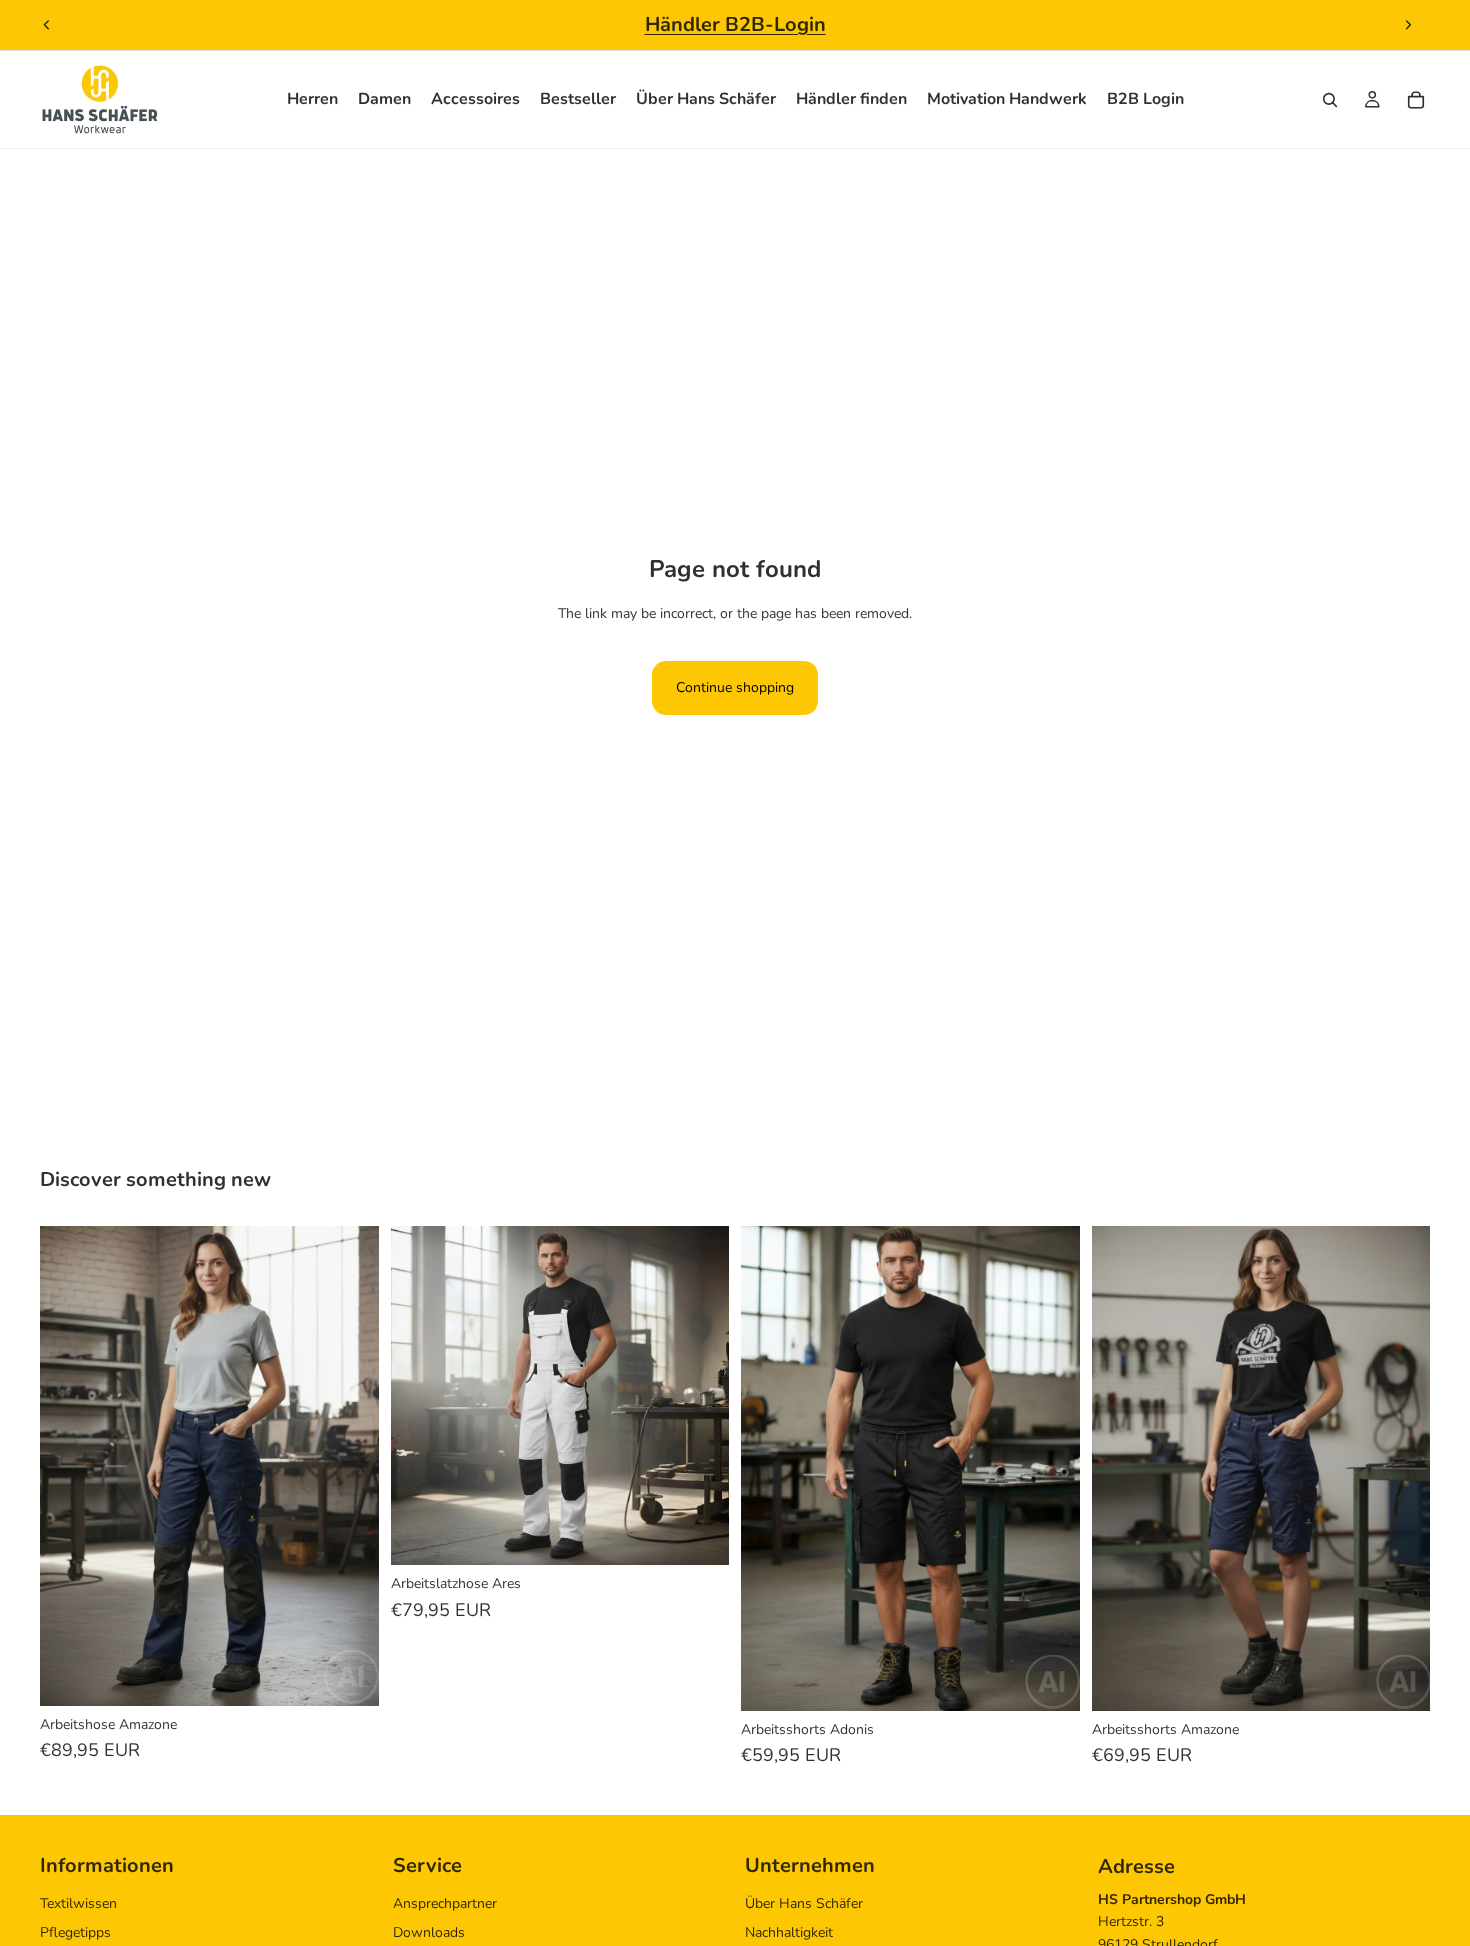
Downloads (429, 1931)
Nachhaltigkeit (789, 1931)
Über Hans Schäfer (804, 1903)
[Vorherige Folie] (47, 25)
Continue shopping (735, 687)
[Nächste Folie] (1408, 25)
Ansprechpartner (445, 1903)
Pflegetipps (75, 1931)
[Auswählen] (348, 1675)
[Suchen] (1330, 100)
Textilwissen (78, 1903)
